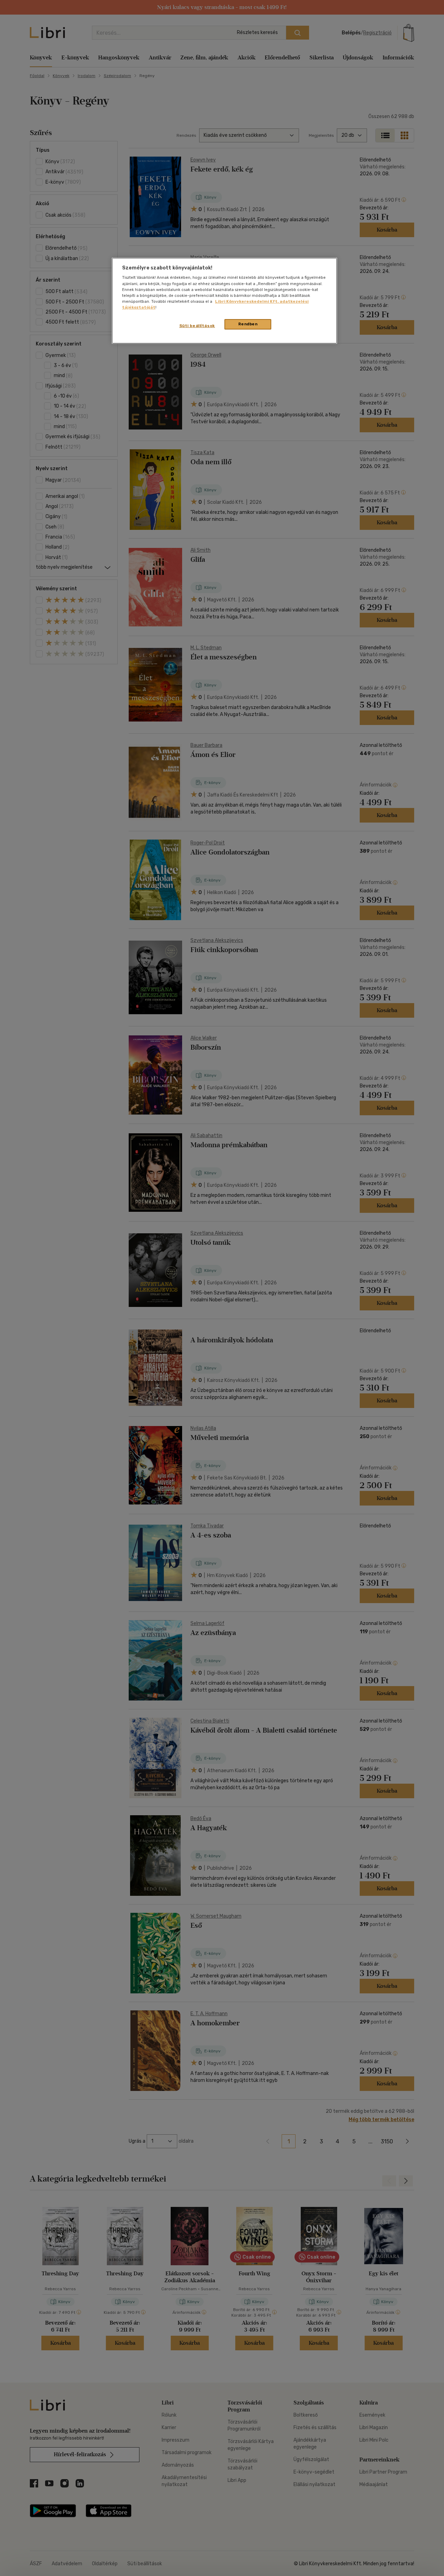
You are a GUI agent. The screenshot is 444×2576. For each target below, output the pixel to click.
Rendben (248, 324)
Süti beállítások (197, 326)
